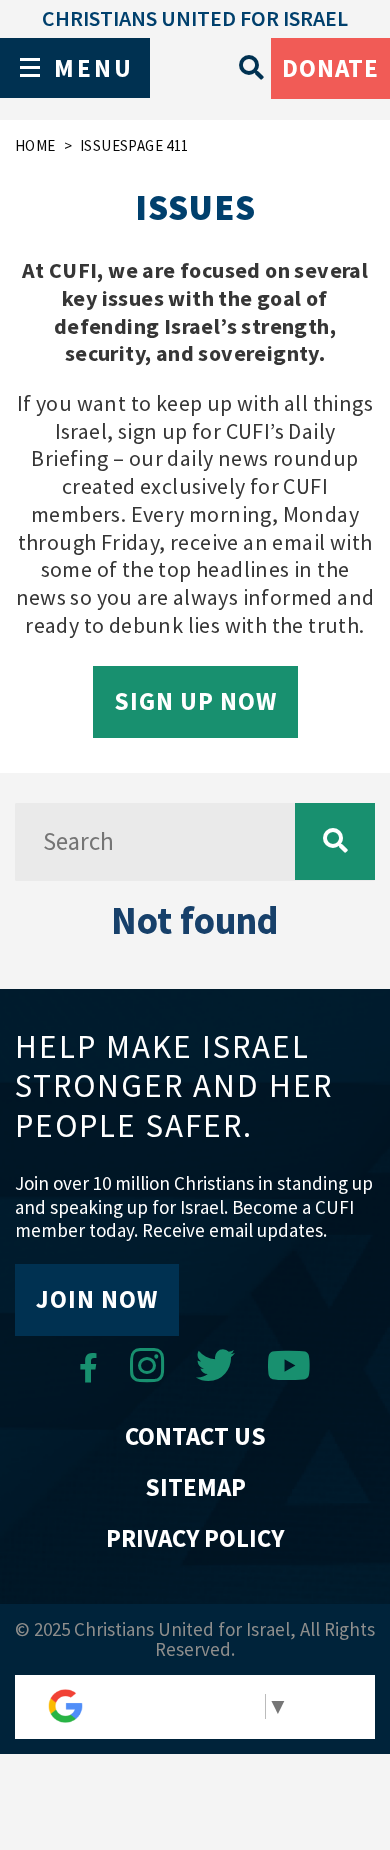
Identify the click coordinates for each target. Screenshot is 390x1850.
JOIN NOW (97, 1299)
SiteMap (195, 1487)
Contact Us (195, 1436)
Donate (330, 68)
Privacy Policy (195, 1538)
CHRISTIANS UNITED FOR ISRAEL (195, 18)
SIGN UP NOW (195, 701)
